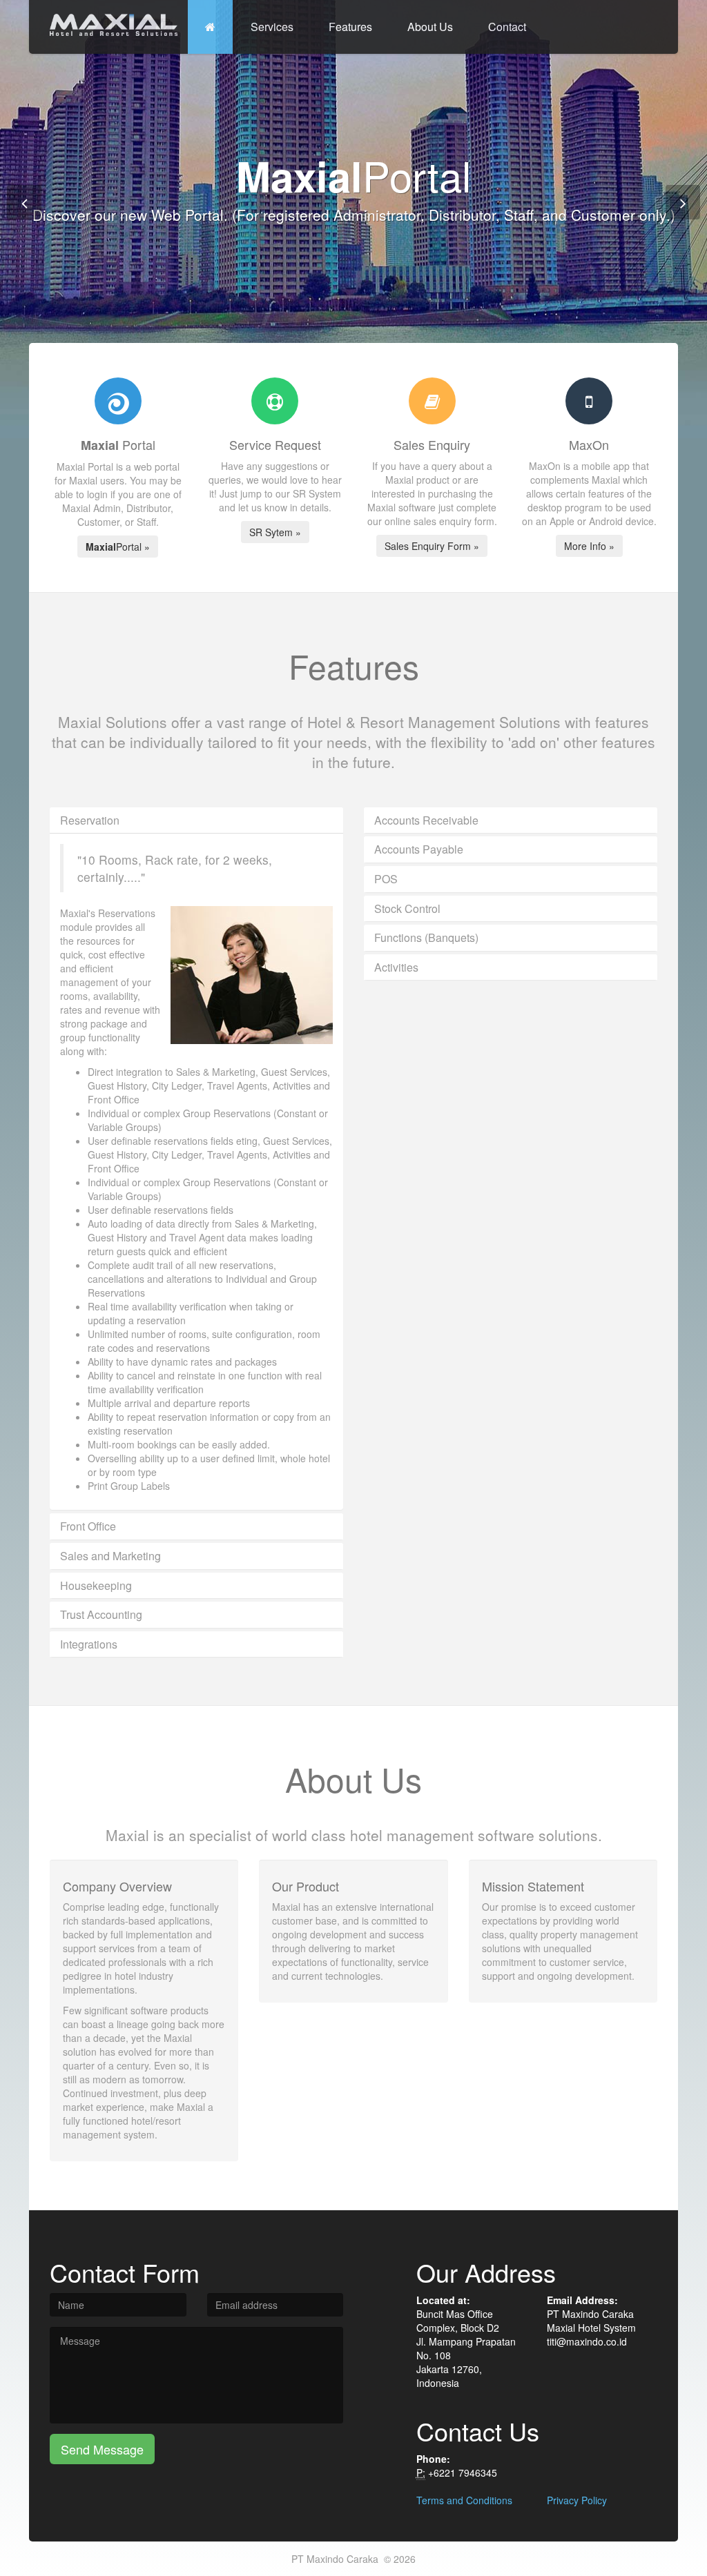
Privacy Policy (577, 2500)
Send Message (102, 2449)
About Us (430, 27)
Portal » (118, 547)
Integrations (89, 1644)
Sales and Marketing (110, 1556)
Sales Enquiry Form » (432, 546)
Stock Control (407, 908)
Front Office (88, 1526)
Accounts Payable (419, 849)
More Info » (589, 546)
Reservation (90, 820)
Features (350, 27)
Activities (396, 967)
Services (272, 27)
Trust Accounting (101, 1614)
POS (386, 879)
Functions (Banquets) (426, 937)
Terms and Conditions (464, 2500)
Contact (507, 27)
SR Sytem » (275, 532)
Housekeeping (96, 1585)
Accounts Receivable (426, 820)
